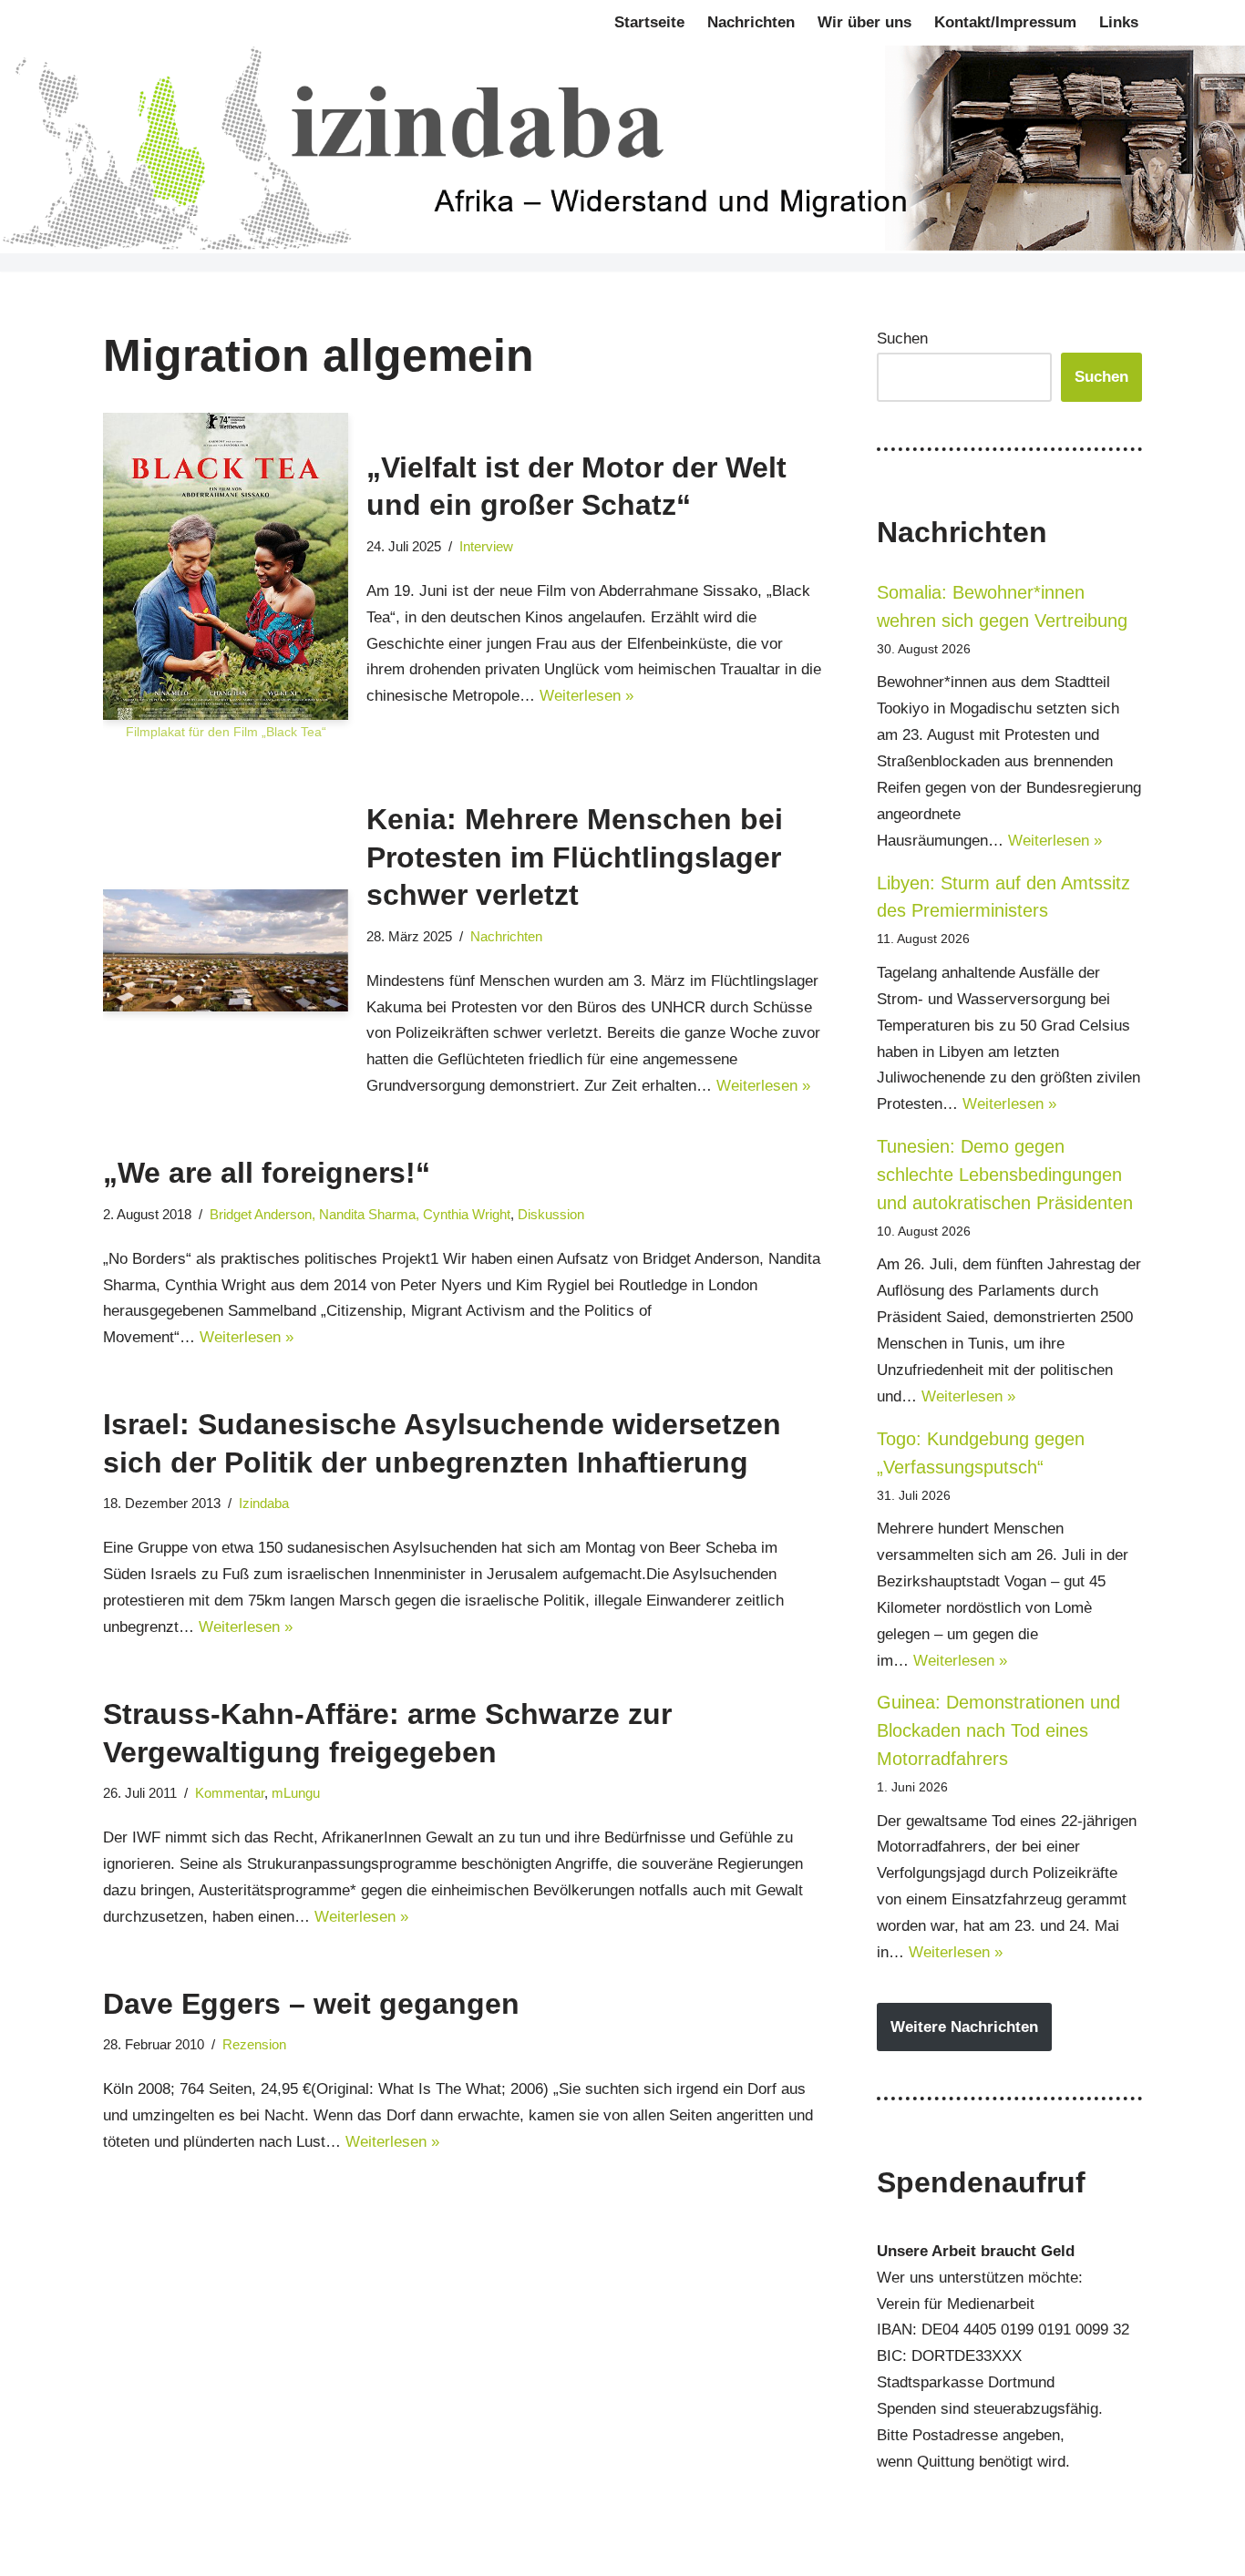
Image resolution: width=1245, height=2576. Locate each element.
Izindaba (264, 1503)
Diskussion (551, 1214)
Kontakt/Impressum (1005, 22)
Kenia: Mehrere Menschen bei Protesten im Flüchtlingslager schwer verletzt (575, 857)
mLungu (296, 1793)
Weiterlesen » (586, 696)
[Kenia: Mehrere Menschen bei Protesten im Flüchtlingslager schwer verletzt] (226, 951)
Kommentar (230, 1793)
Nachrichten (751, 22)
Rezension (254, 2044)
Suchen (902, 339)
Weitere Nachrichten (964, 2027)
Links (1119, 22)
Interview (486, 546)
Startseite (649, 22)
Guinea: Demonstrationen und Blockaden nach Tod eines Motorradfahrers (998, 1730)
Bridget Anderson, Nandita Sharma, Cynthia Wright (360, 1214)
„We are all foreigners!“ (267, 1173)
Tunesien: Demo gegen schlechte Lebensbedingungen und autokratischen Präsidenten (1005, 1175)
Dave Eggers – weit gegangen (311, 2004)
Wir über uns (864, 22)
